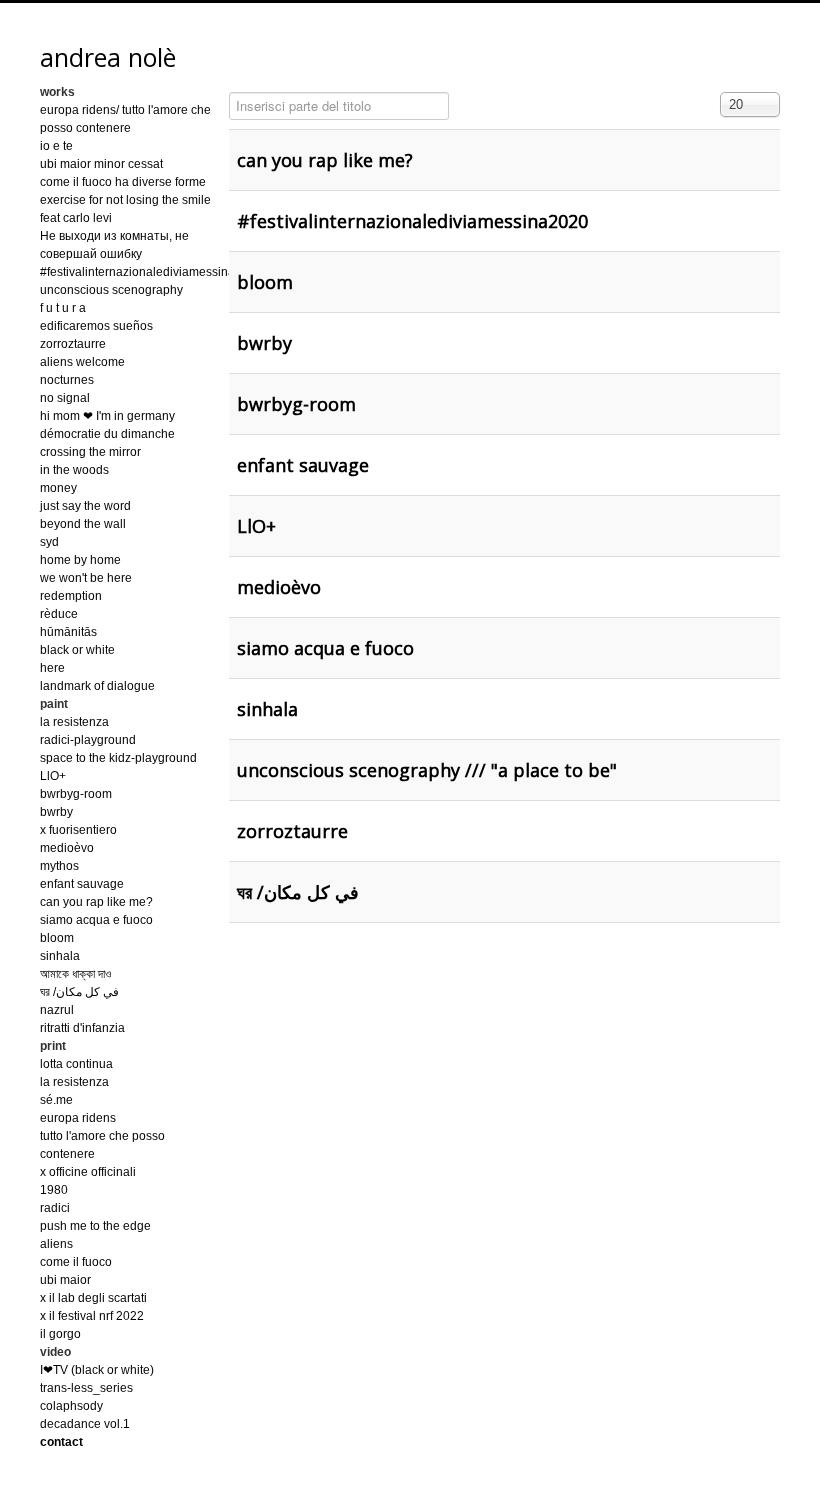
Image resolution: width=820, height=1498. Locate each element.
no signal (65, 398)
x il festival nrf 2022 (92, 1316)
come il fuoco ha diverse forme (123, 182)
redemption (71, 596)
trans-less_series (86, 1388)
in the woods (74, 470)
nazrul (57, 1010)
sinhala (60, 956)
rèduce (59, 614)
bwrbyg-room (76, 794)
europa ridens (78, 1118)
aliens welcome (82, 362)
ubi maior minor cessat (101, 164)
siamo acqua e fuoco (96, 920)
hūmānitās (68, 632)
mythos (59, 866)
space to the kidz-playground (118, 758)
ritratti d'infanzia (82, 1028)
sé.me (56, 1100)
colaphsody (71, 1406)
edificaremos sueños (96, 326)
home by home (80, 560)
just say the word (85, 506)
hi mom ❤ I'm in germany (107, 416)
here (52, 668)
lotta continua (76, 1064)
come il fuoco (76, 1262)
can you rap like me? (96, 902)
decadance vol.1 (85, 1424)
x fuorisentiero (78, 830)
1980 (54, 1190)
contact (61, 1442)
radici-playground (88, 740)
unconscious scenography (111, 290)
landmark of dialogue (97, 686)
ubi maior (65, 1280)
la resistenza (74, 722)
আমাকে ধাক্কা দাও (75, 974)
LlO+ (53, 776)
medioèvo (67, 848)
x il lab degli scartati (93, 1298)
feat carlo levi (76, 218)
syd (49, 542)
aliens (56, 1244)
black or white (77, 650)
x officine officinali (88, 1172)
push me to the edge (95, 1226)
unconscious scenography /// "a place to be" (427, 770)
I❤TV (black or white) (97, 1370)
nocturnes (67, 380)
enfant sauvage (82, 884)
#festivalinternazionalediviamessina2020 (151, 272)
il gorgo (60, 1334)
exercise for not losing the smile (125, 200)
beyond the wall (83, 524)
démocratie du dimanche (107, 434)
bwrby (56, 812)
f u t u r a (63, 308)
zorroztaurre (73, 344)
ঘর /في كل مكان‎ (79, 992)
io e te (56, 146)
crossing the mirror (90, 452)
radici (55, 1208)
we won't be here (86, 578)
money (58, 488)
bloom (57, 938)
